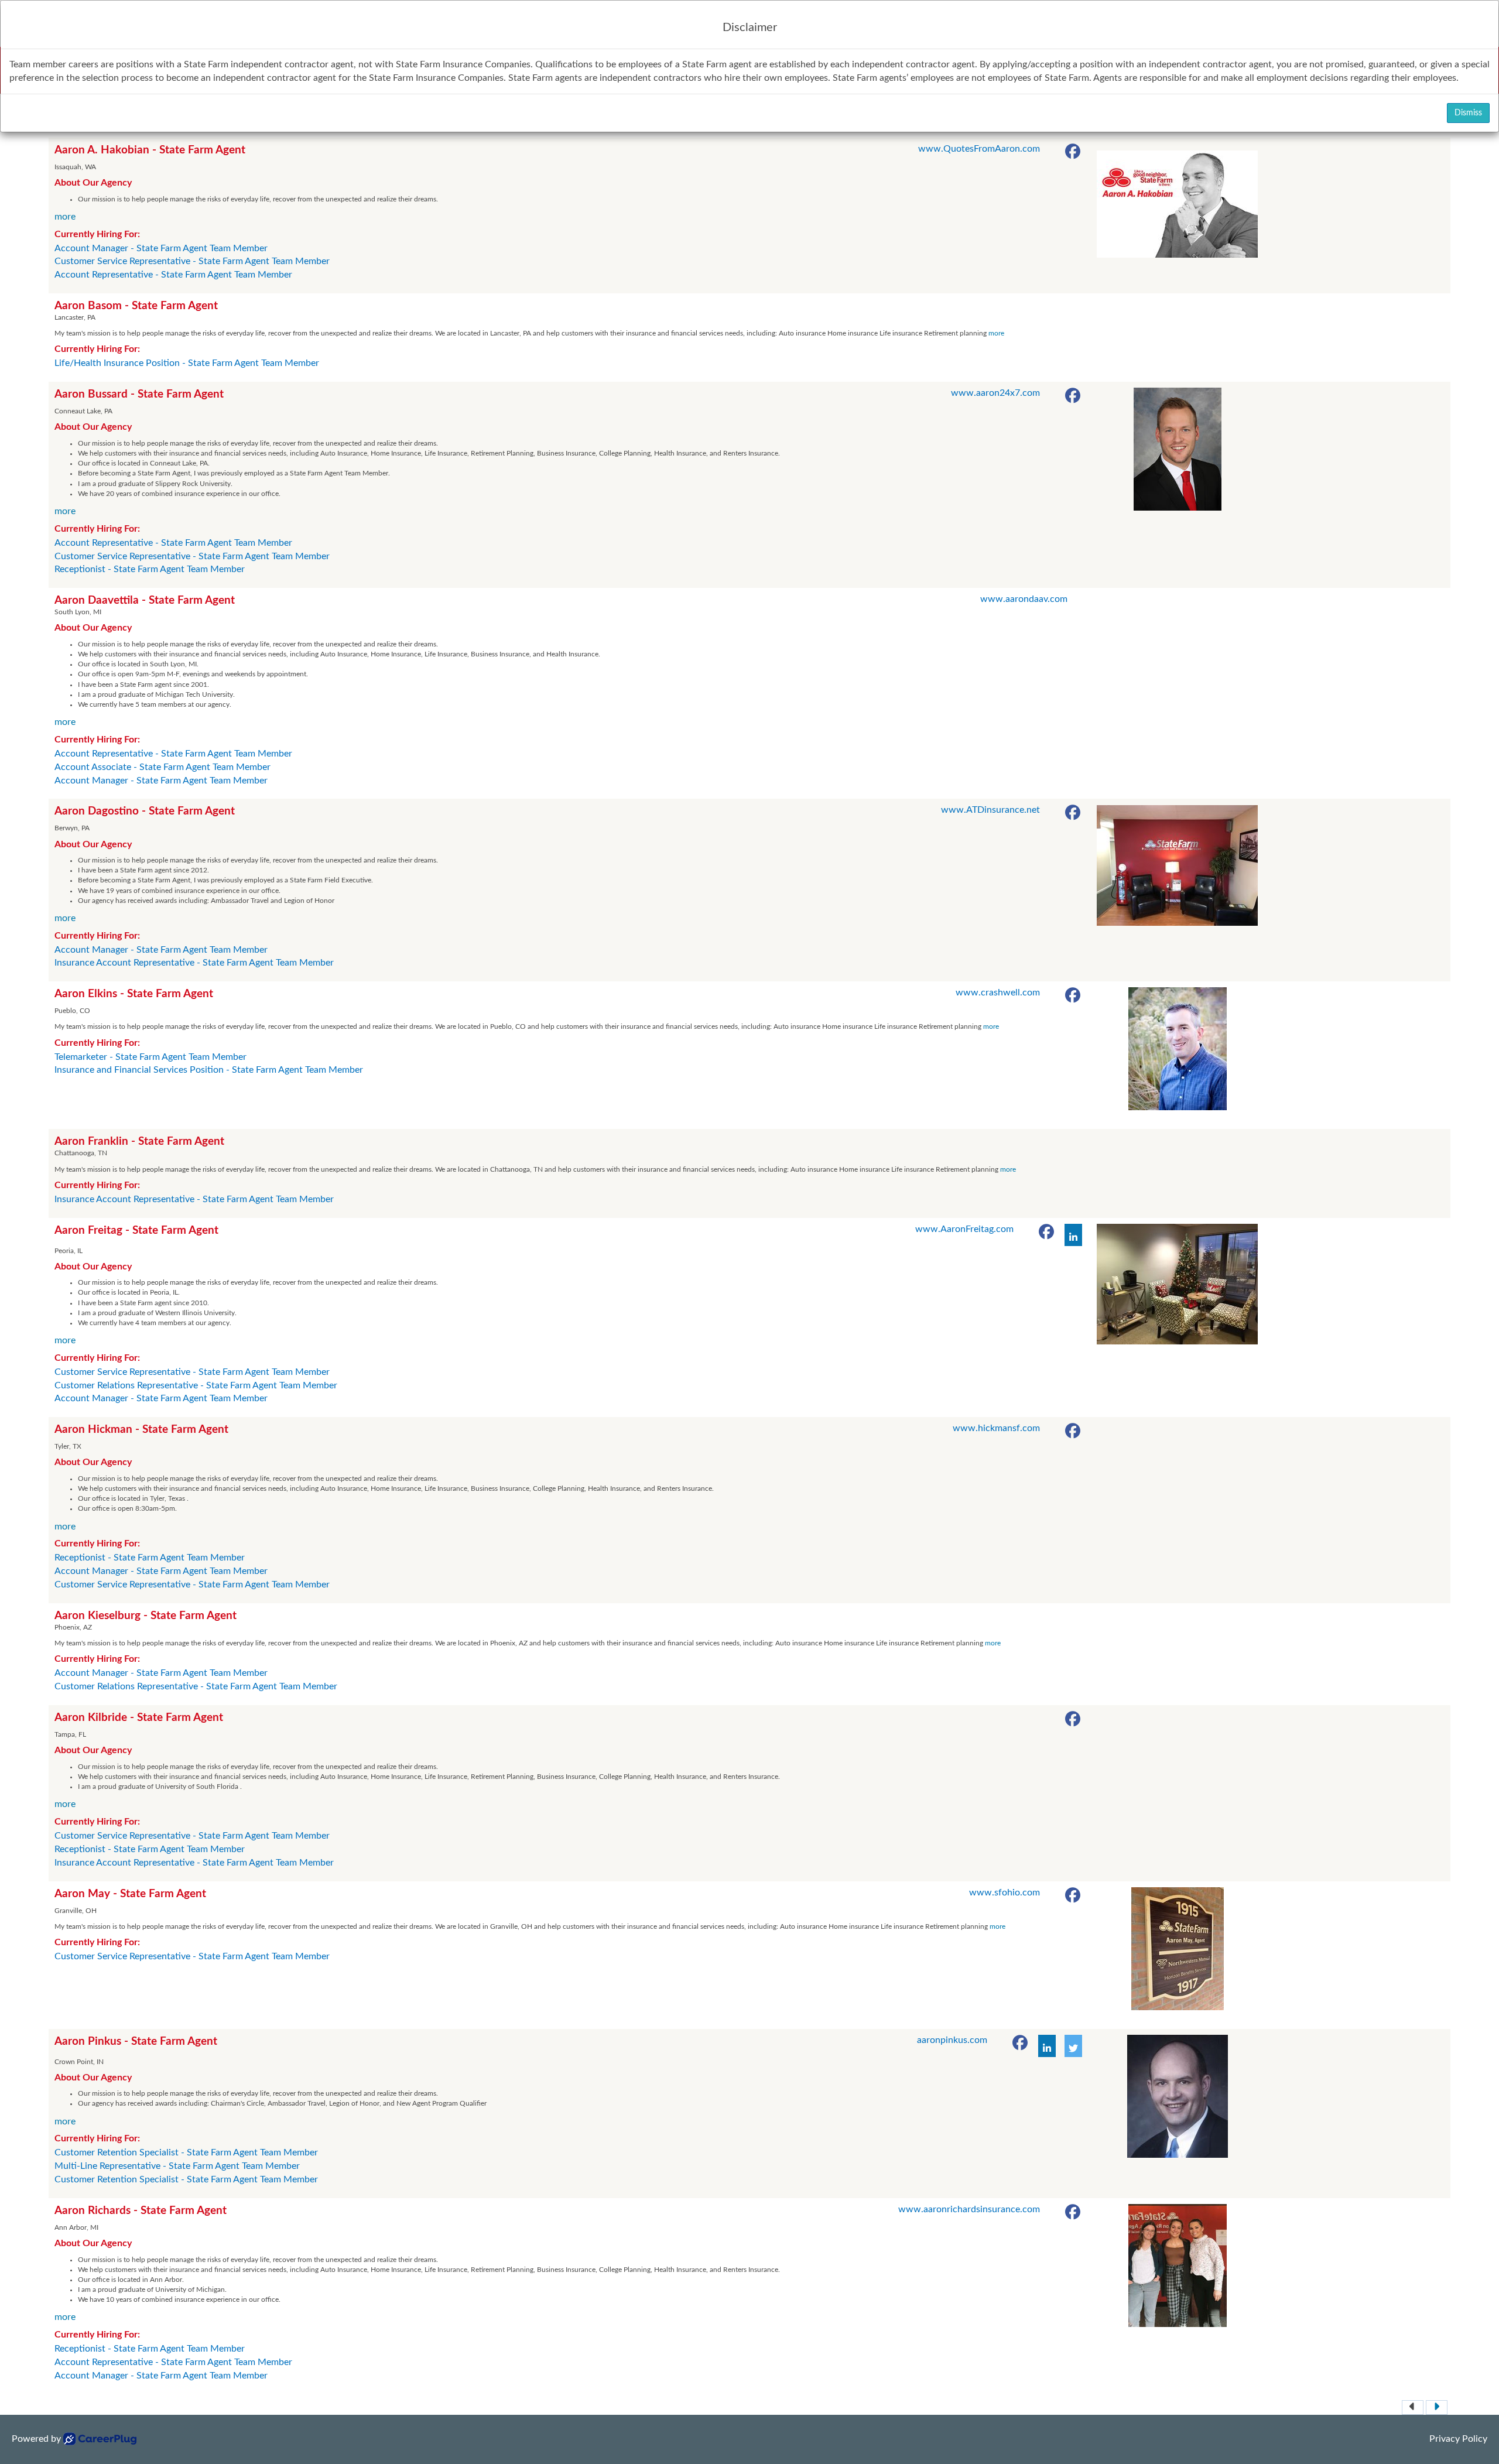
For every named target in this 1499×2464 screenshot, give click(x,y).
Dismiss (1468, 113)
